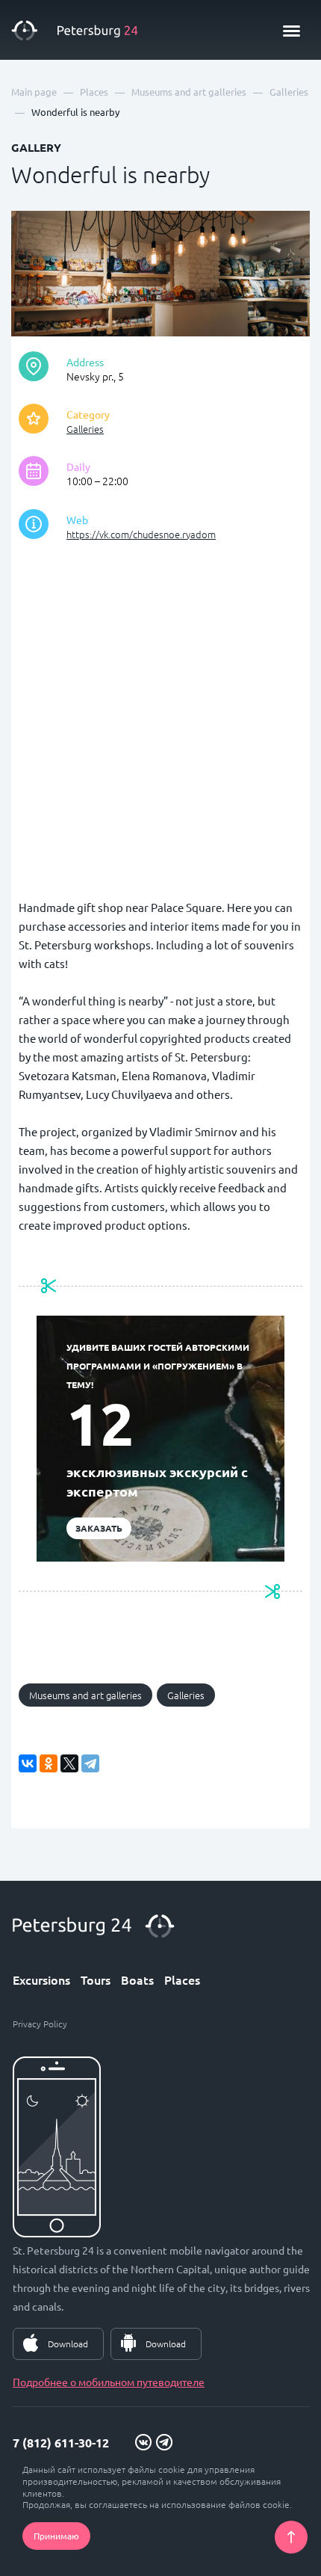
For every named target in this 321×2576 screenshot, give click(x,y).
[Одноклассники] (49, 1763)
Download (68, 2344)
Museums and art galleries (85, 1695)
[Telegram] (90, 1763)
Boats (137, 1979)
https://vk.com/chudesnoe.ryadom (141, 534)
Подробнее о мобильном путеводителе (109, 2382)
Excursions (41, 1979)
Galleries (85, 429)
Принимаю (56, 2536)
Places (182, 1979)
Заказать (99, 1528)
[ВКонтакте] (28, 1763)
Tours (96, 1979)
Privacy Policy (40, 2024)
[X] (69, 1763)
